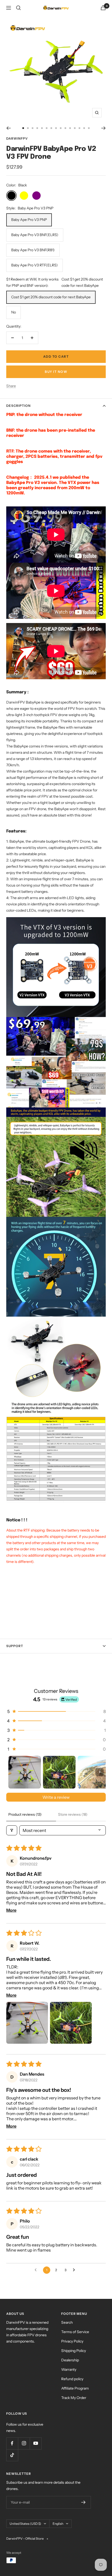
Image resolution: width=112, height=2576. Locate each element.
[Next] (104, 128)
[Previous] (8, 128)
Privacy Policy (72, 2341)
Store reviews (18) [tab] (73, 1814)
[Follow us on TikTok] (12, 2455)
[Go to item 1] (25, 1772)
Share (11, 386)
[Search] (18, 8)
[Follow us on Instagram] (24, 2443)
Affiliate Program (75, 2388)
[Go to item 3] (94, 1772)
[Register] (83, 2502)
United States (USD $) (25, 2524)
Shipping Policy (74, 2351)
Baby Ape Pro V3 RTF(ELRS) (35, 265)
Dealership (70, 2360)
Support (15, 1646)
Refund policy (72, 2379)
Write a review (56, 1797)
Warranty (69, 2369)
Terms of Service (75, 2332)
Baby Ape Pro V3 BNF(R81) (33, 250)
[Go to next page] (75, 2270)
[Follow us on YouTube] (36, 2443)
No (14, 312)
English (58, 2524)
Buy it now (56, 372)
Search (67, 2322)
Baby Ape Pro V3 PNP (29, 220)
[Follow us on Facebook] (12, 2443)
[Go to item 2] (59, 1772)
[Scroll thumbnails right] (99, 1772)
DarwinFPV (17, 138)
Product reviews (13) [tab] (25, 1814)
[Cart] (103, 8)
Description (18, 406)
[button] (56, 1711)
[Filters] (12, 1830)
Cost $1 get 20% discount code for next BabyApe (51, 297)
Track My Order (74, 2398)
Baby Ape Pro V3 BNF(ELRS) (35, 235)
